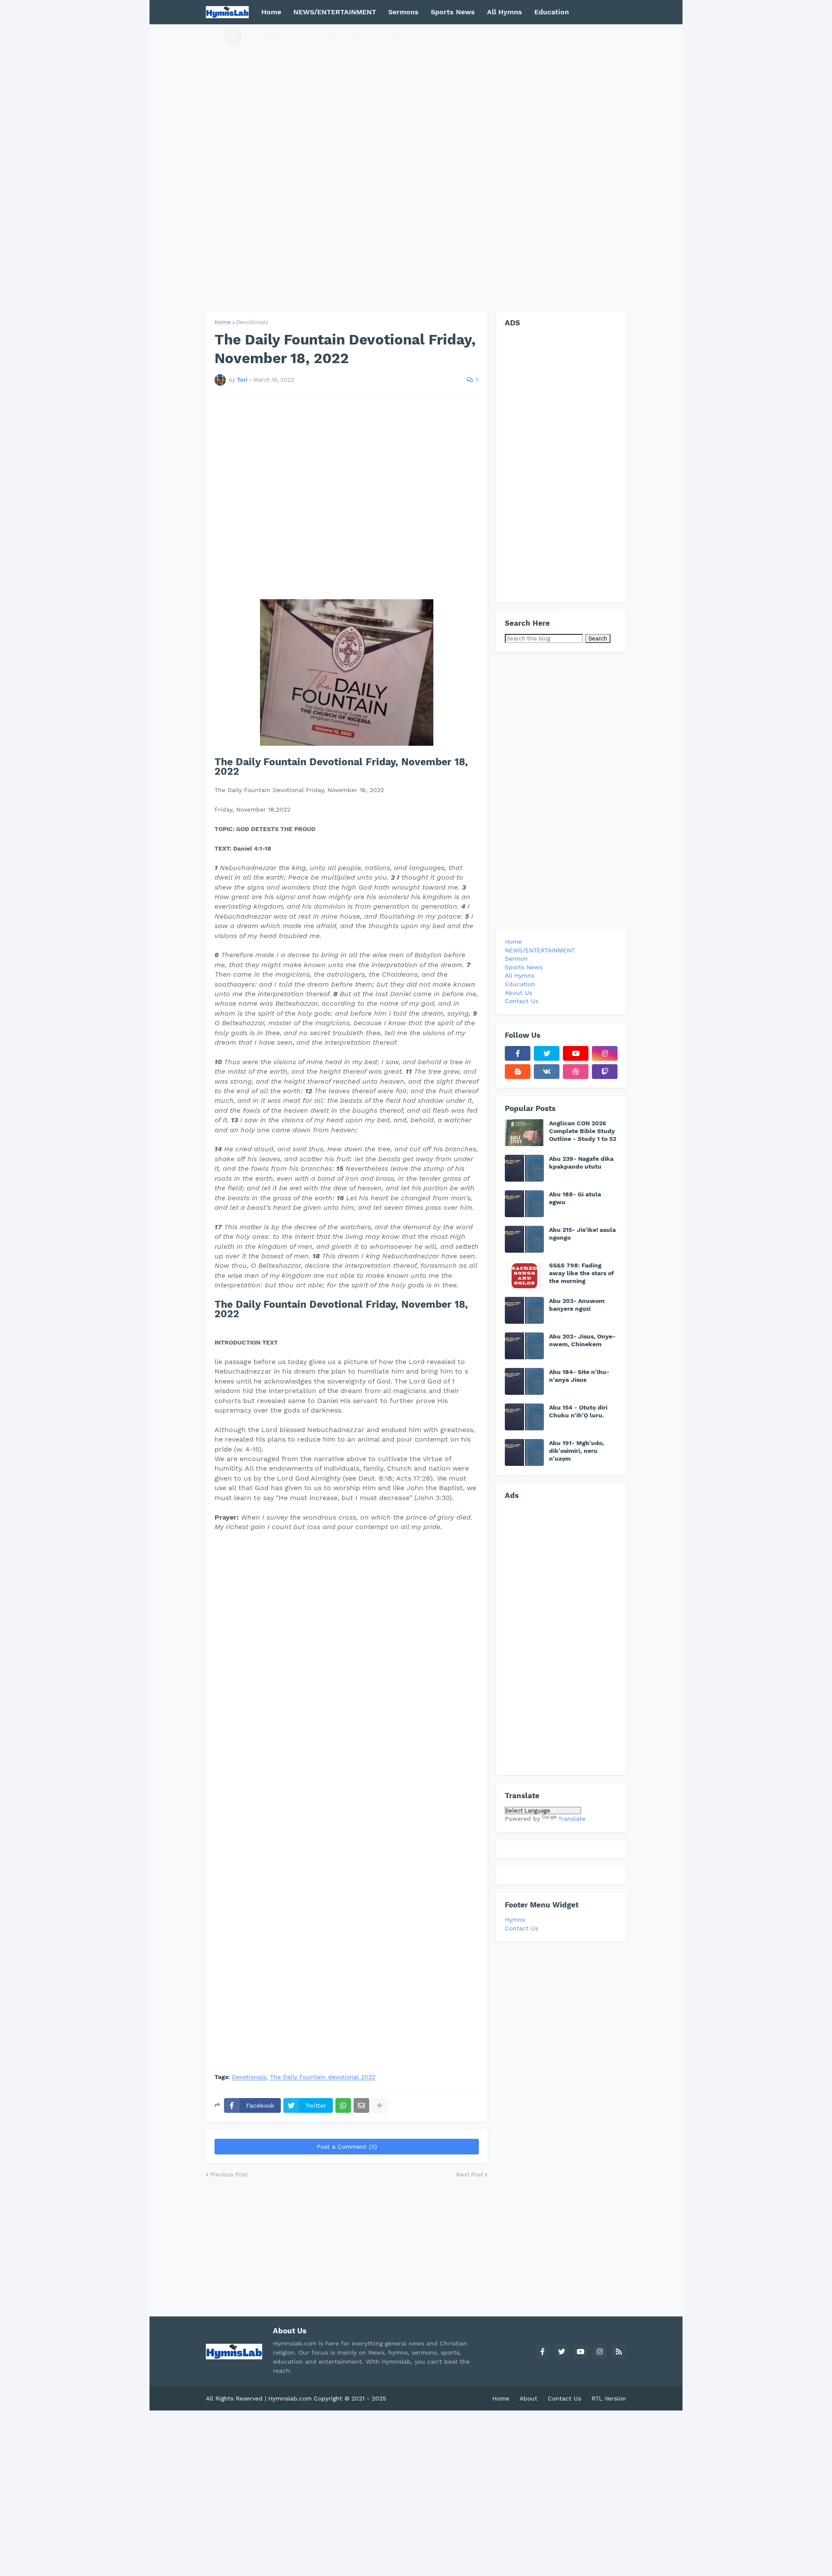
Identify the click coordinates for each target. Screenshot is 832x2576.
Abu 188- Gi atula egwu (575, 1198)
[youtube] (576, 1053)
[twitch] (605, 1072)
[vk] (547, 1072)
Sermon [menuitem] (516, 958)
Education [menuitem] (552, 12)
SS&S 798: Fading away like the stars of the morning (582, 1273)
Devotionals (252, 322)
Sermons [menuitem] (403, 12)
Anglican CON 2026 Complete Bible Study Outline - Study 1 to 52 (583, 1131)
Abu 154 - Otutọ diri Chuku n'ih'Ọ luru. (578, 1411)
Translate (572, 1819)
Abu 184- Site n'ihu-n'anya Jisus (579, 1376)
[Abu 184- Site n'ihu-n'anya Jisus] (524, 1381)
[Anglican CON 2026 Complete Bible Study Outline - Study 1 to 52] (524, 1133)
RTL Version (609, 2398)
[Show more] (380, 2105)
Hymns (515, 1920)
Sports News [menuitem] (453, 12)
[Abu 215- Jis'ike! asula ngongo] (524, 1239)
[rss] (619, 2352)
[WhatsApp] (343, 2105)
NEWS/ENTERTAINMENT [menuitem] (335, 12)
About (528, 2398)
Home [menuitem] (271, 12)
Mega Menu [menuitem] (281, 36)
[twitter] (547, 1053)
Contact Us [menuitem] (396, 36)
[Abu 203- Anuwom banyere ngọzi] (524, 1310)
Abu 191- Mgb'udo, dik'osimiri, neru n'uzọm (577, 1451)
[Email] (361, 2105)
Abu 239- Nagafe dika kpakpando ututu (581, 1163)
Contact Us (522, 1928)
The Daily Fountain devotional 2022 (323, 2077)
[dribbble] (576, 1072)
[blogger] (518, 1072)
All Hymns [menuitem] (505, 12)
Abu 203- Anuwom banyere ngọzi (577, 1305)
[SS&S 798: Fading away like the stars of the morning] (524, 1275)
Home (223, 322)
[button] (215, 36)
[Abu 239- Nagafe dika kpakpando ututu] (524, 1168)
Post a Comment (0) (347, 2147)
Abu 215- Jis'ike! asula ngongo (582, 1234)
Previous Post (229, 2175)
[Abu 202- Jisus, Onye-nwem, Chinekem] (524, 1346)
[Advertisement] (416, 167)
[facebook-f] (518, 1053)
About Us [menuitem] (518, 993)
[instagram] (605, 1053)
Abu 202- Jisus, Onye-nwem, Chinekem (582, 1340)
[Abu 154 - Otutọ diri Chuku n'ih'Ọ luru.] (524, 1417)
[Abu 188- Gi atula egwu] (524, 1204)
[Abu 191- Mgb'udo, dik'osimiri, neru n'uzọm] (524, 1452)
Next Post (470, 2175)
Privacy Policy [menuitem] (341, 36)
